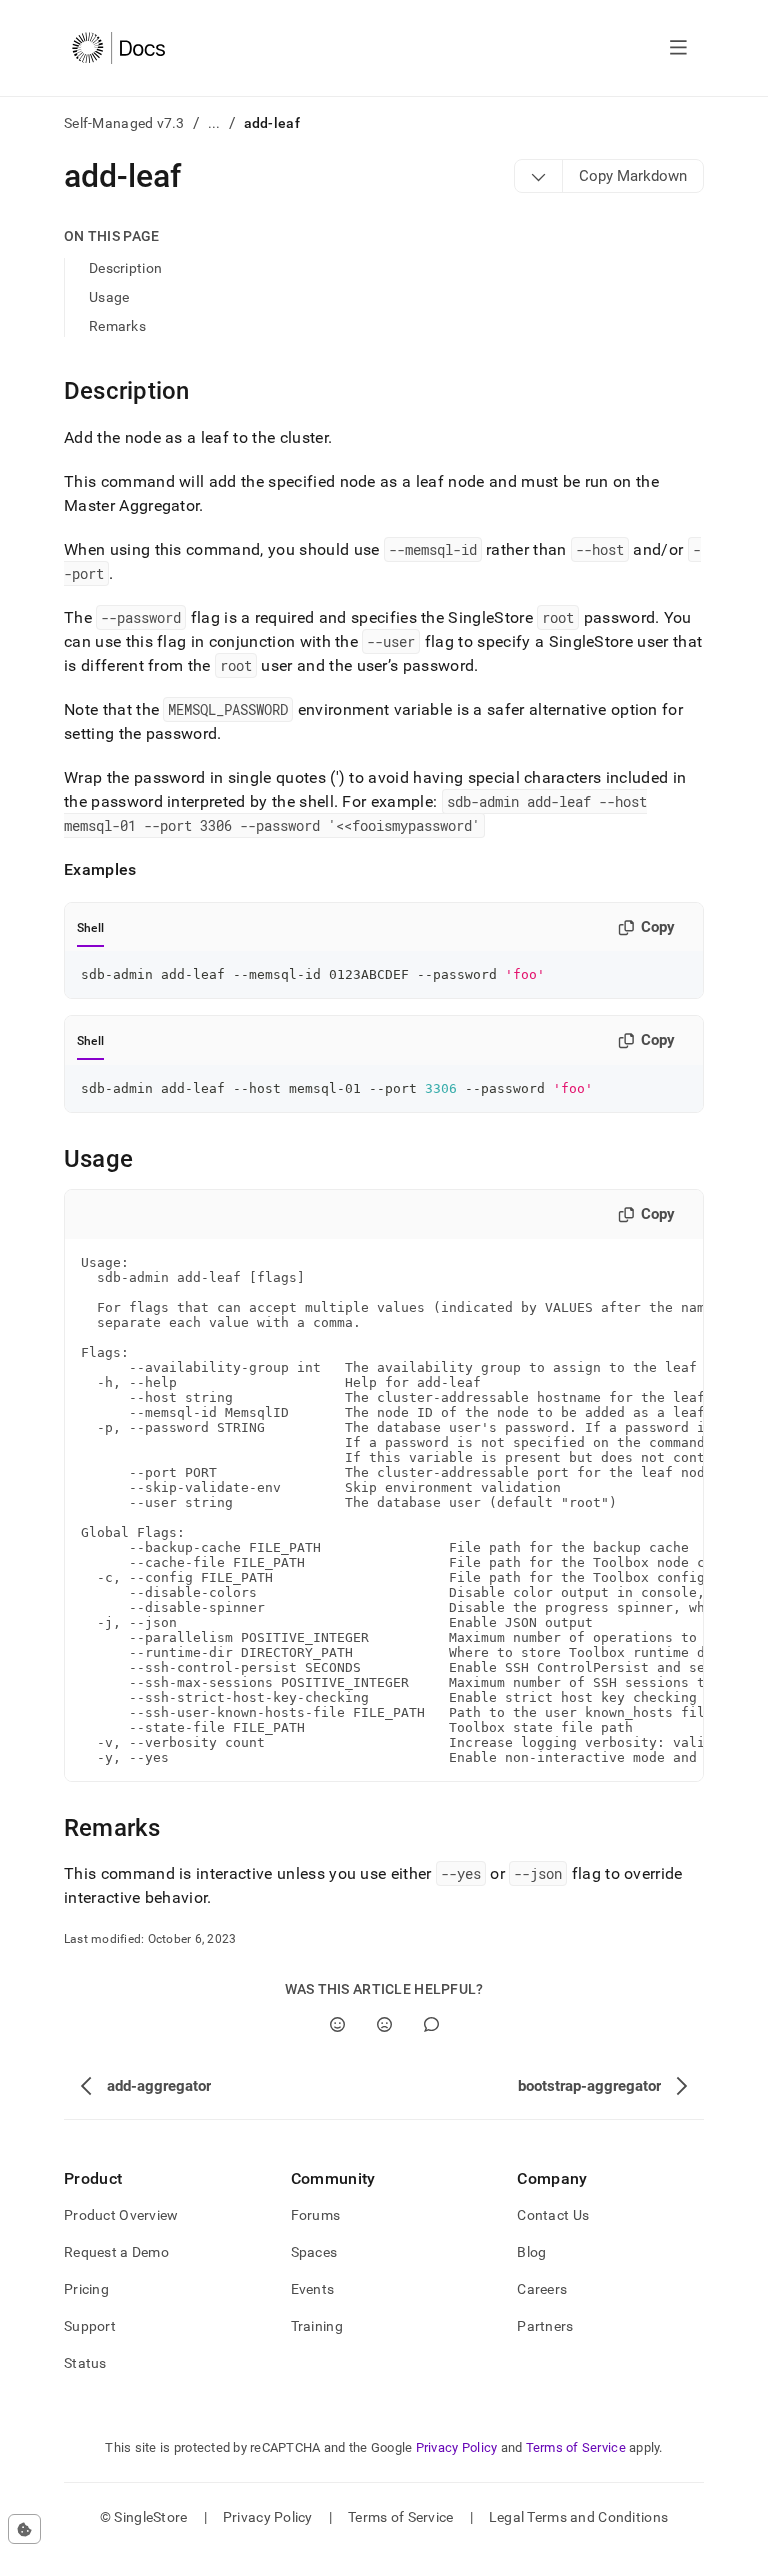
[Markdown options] (539, 176)
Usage (109, 297)
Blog (531, 2252)
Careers (542, 2289)
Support (90, 2326)
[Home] (118, 48)
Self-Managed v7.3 (124, 123)
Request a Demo (116, 2252)
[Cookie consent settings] (24, 2529)
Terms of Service (576, 2447)
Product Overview (121, 2215)
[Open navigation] (678, 48)
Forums (316, 2215)
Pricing (86, 2289)
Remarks (117, 326)
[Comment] (431, 2024)
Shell (90, 928)
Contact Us (553, 2215)
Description (125, 268)
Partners (545, 2326)
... (214, 123)
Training (317, 2326)
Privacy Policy (457, 2447)
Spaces (314, 2252)
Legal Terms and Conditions (578, 2517)
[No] (384, 2024)
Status (85, 2363)
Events (313, 2289)
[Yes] (337, 2024)
